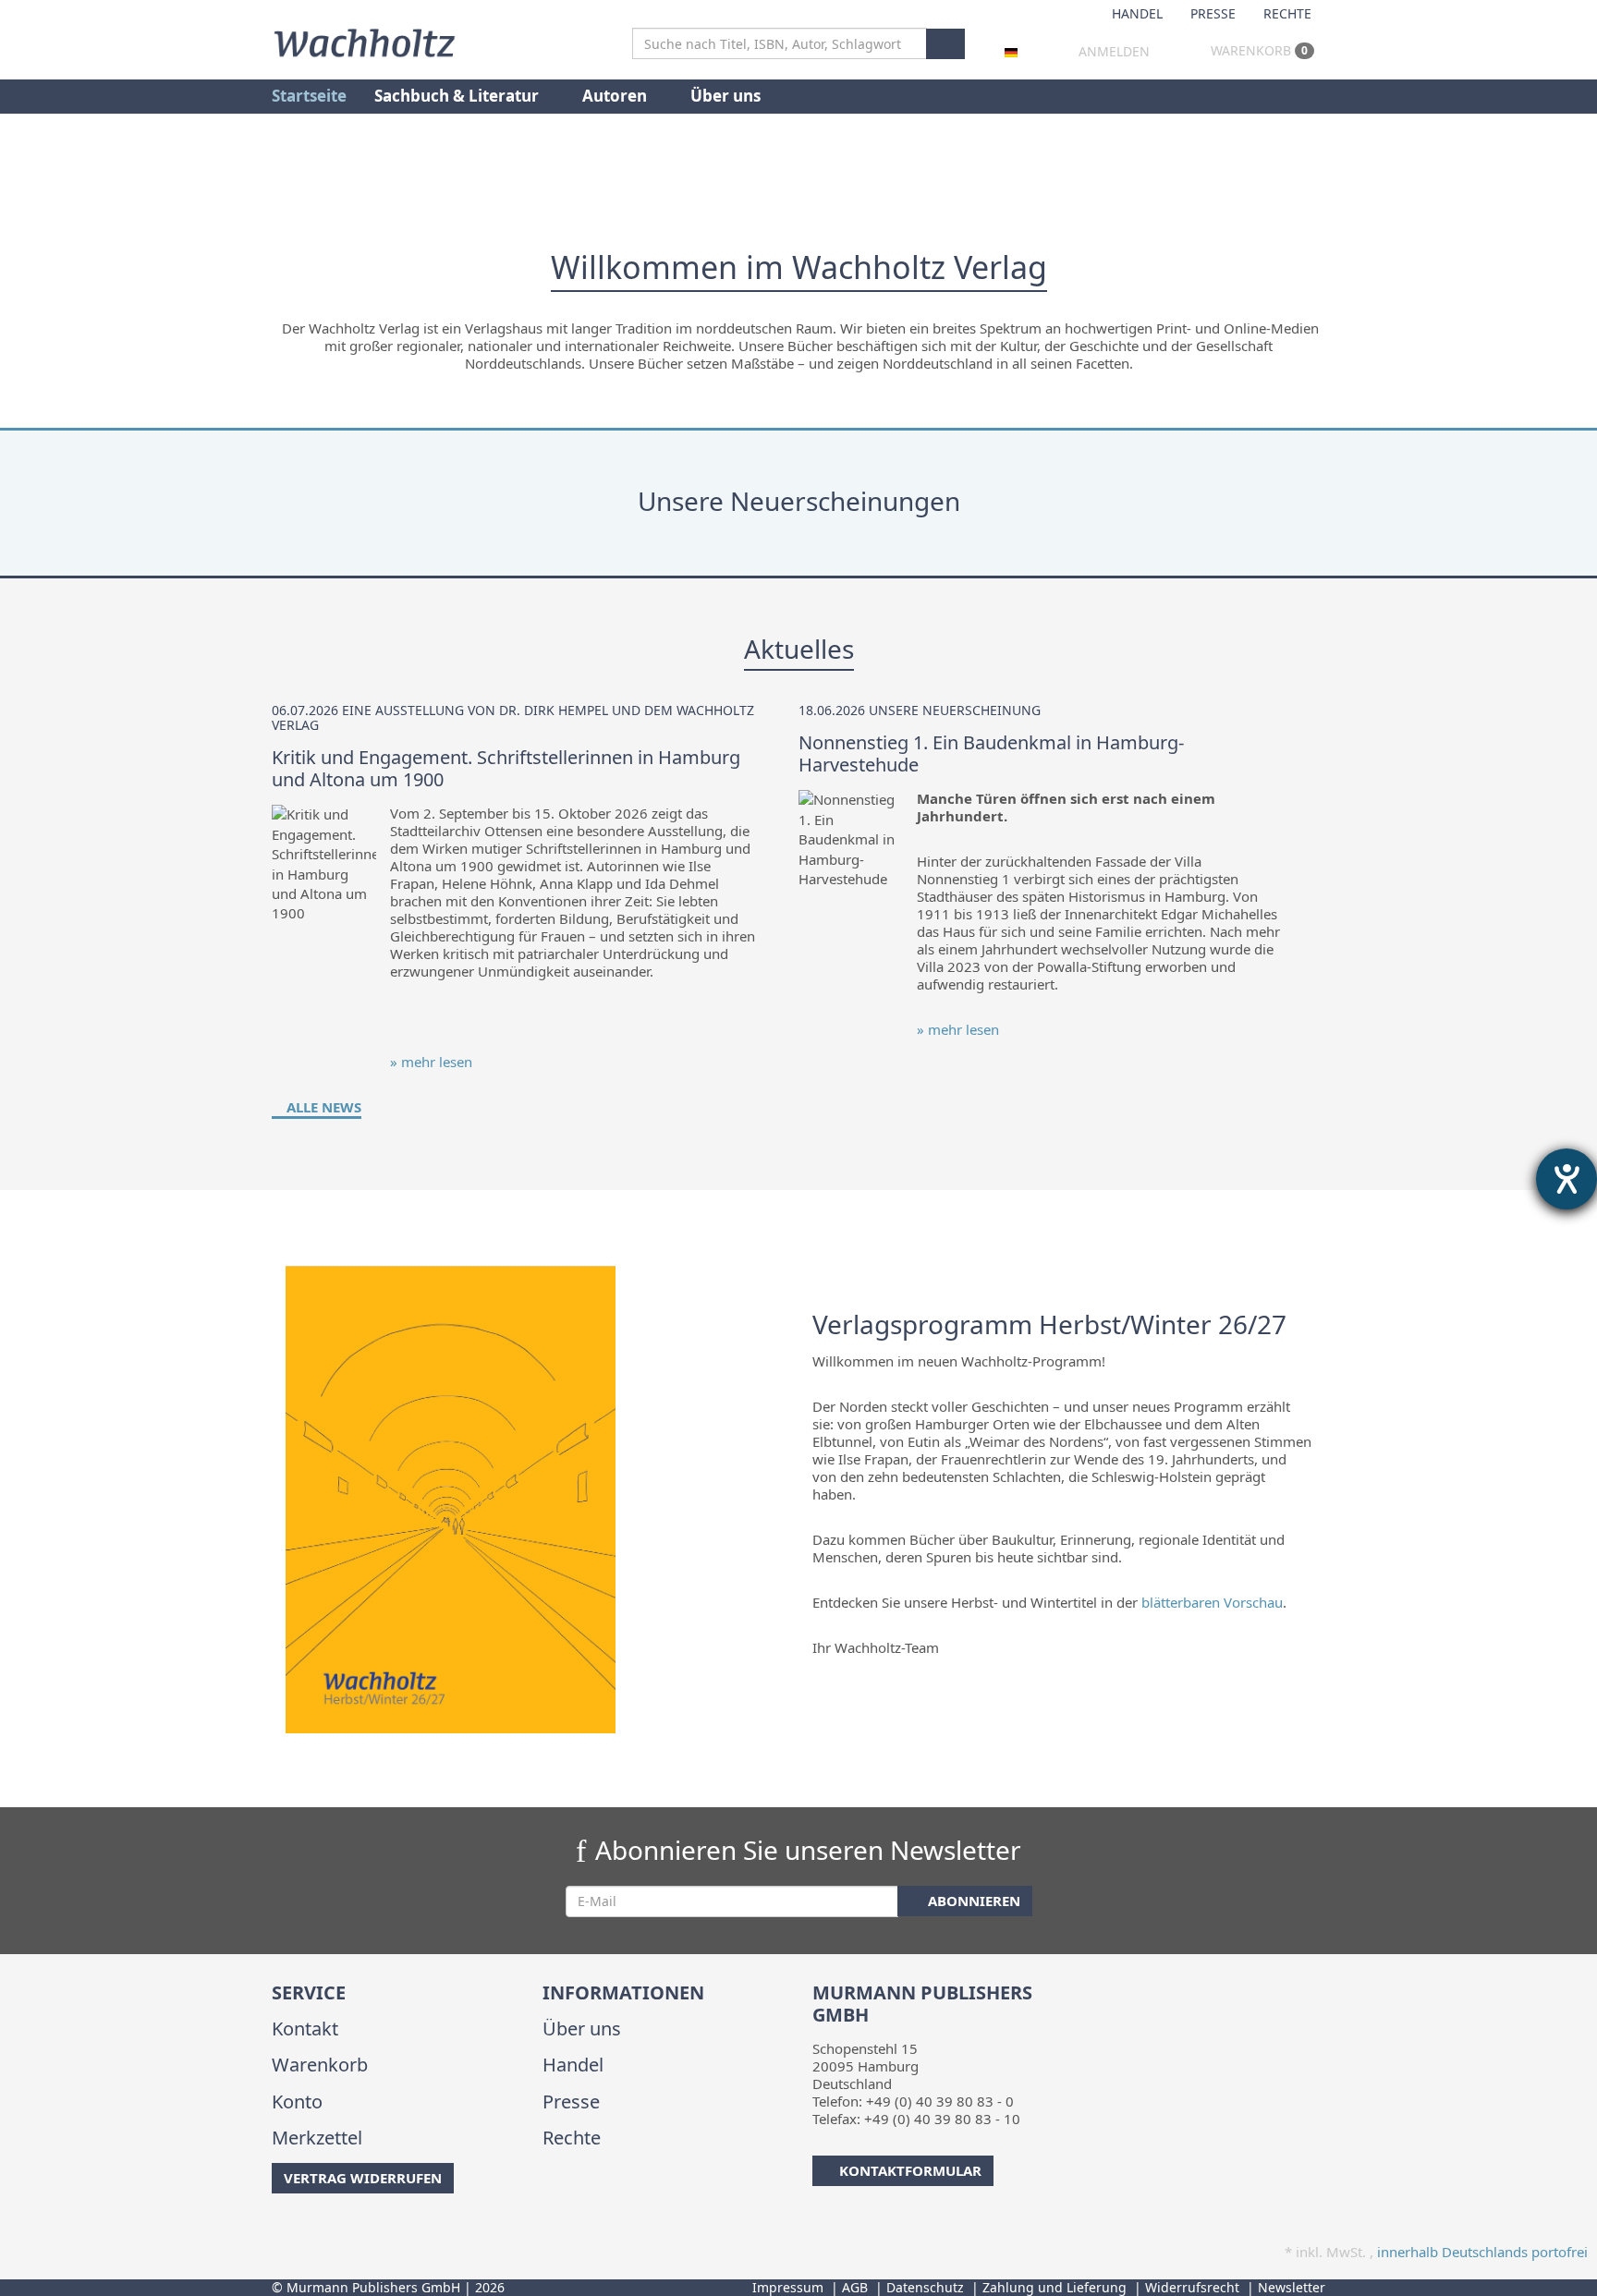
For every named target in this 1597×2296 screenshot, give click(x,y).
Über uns (725, 96)
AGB (855, 2287)
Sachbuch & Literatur (458, 96)
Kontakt (305, 2029)
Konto (297, 2102)
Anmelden (1114, 51)
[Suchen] (945, 44)
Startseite (309, 96)
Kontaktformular (910, 2170)
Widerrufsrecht (1192, 2287)
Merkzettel (317, 2138)
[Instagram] (304, 2230)
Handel (1137, 13)
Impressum (788, 2287)
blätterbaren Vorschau (1212, 1602)
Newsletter (1292, 2287)
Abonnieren (972, 1901)
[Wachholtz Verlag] (364, 41)
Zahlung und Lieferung (1055, 2287)
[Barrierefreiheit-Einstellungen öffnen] (1567, 1179)
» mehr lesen (431, 1062)
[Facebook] (275, 2230)
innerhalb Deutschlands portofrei (1482, 2252)
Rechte (1287, 13)
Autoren (616, 96)
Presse (1213, 13)
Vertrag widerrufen (363, 2178)
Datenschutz (925, 2287)
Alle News (322, 1107)
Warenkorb (1257, 50)
